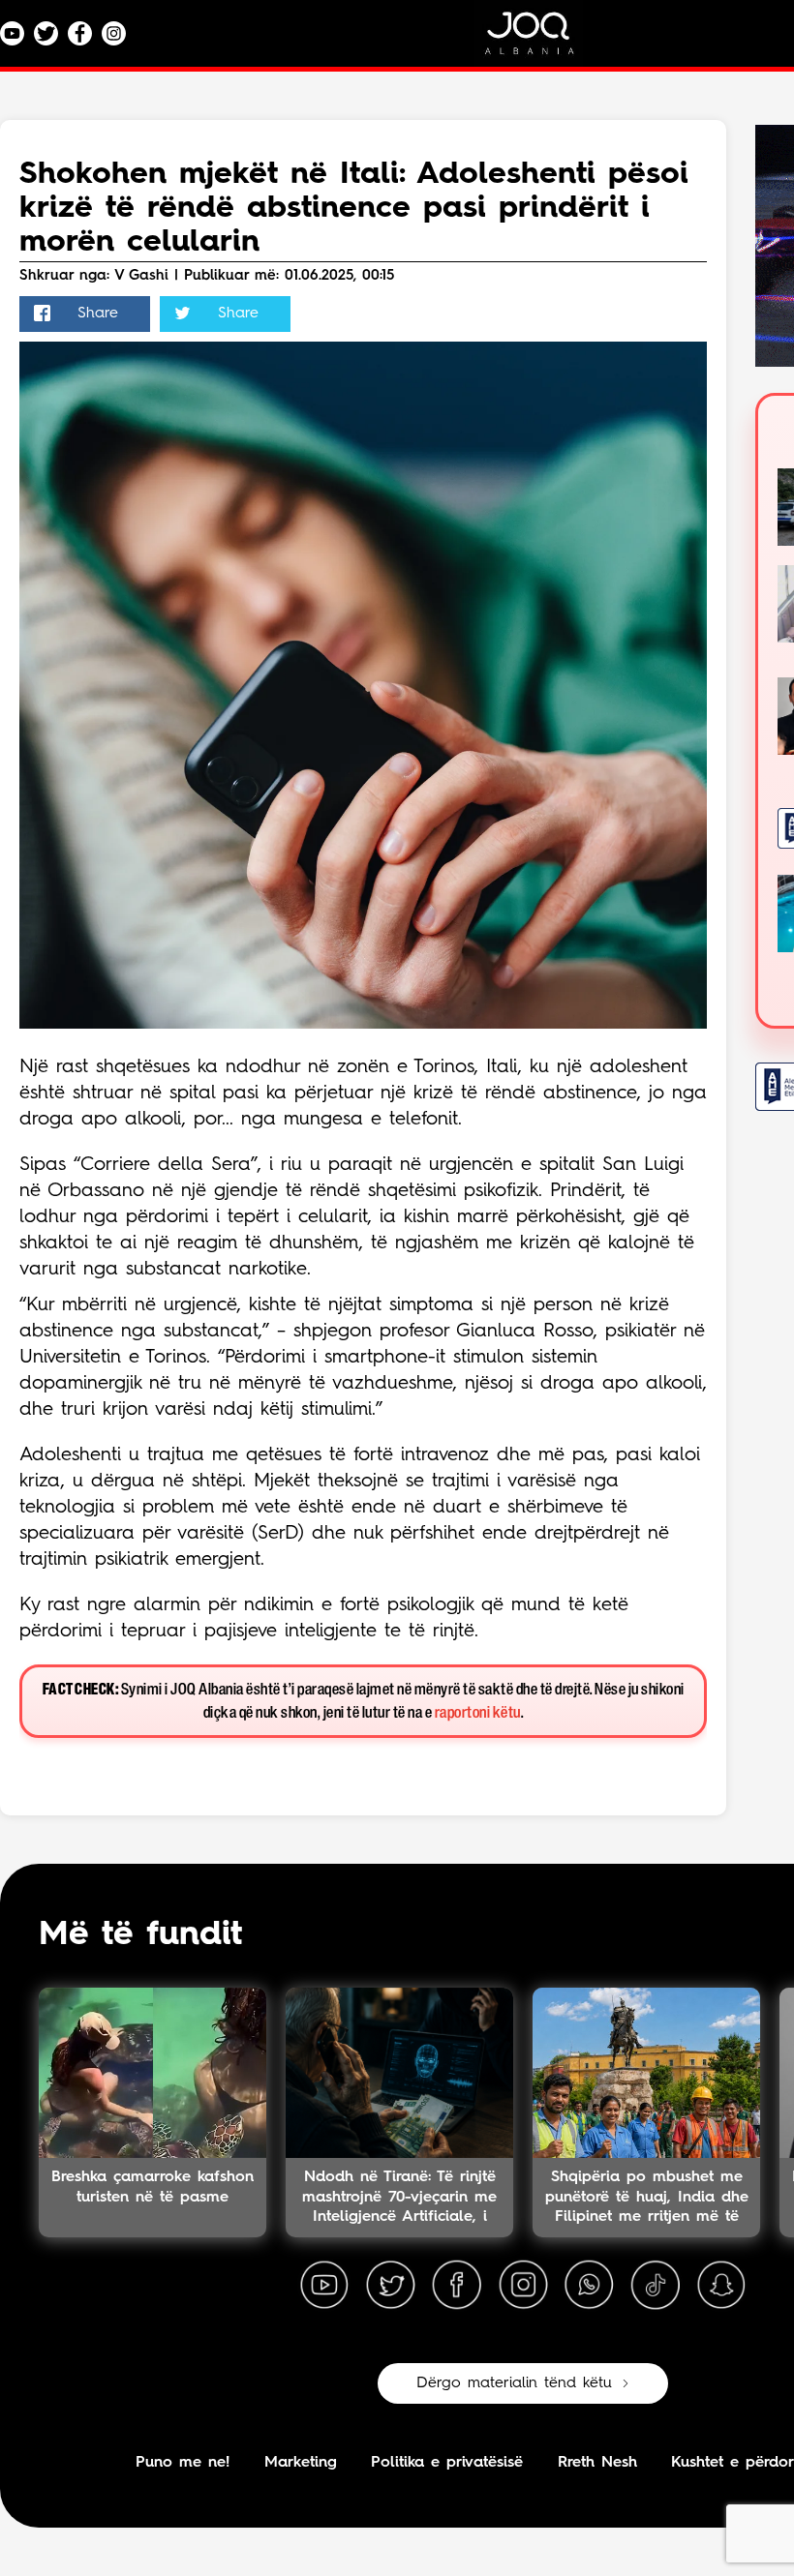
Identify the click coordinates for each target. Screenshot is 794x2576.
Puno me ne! (183, 2463)
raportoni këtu (478, 1713)
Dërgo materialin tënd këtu (514, 2383)
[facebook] (457, 2286)
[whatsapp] (589, 2286)
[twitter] (390, 2286)
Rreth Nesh (597, 2463)
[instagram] (523, 2286)
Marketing (301, 2463)
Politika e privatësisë (447, 2463)
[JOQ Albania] (542, 40)
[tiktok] (656, 2286)
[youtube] (324, 2286)
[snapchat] (721, 2286)
